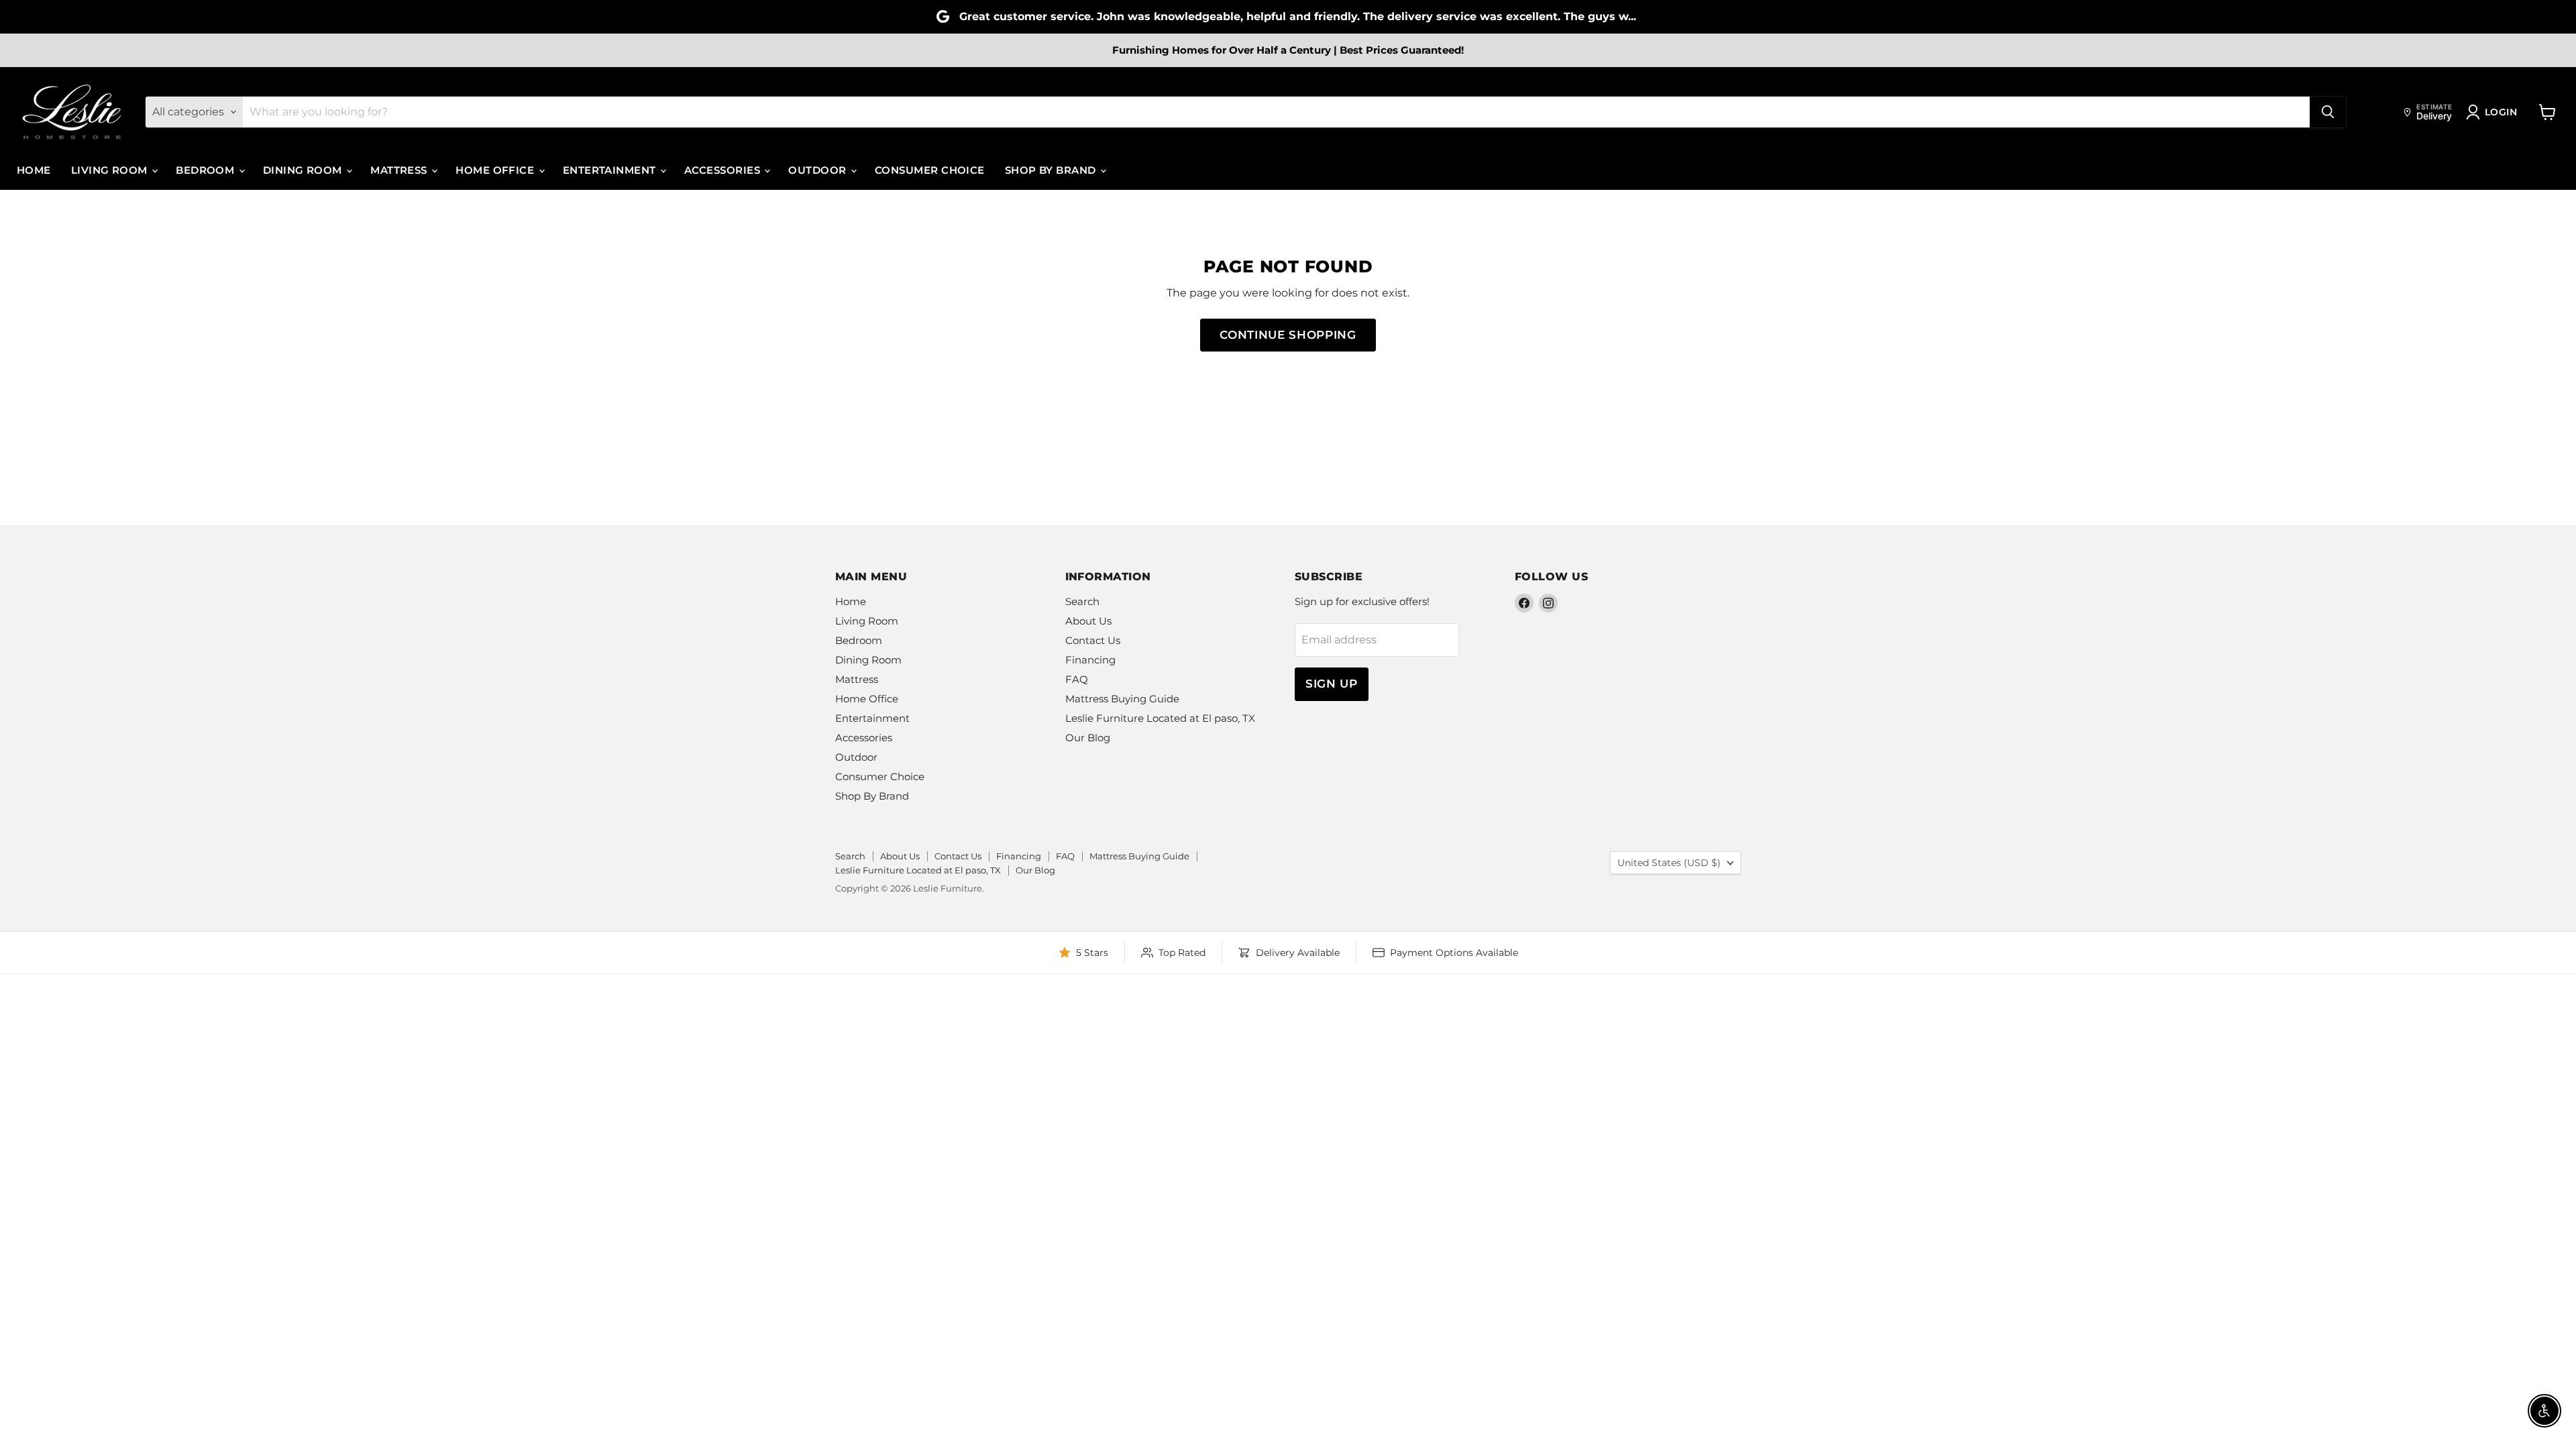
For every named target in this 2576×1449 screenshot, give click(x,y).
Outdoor (819, 170)
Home (34, 170)
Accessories (723, 170)
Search (1082, 601)
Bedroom (207, 170)
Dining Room (304, 170)
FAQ (1077, 679)
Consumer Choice (930, 170)
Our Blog (1088, 738)
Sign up (1332, 684)
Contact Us (1093, 640)
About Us (1088, 621)
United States (1669, 863)
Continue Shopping (1288, 335)
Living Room (111, 170)
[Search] (2328, 112)
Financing (1090, 660)
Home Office (496, 170)
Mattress (400, 170)
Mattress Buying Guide (1122, 699)
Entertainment (611, 170)
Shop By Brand (1052, 170)
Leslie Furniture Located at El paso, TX (1160, 718)
